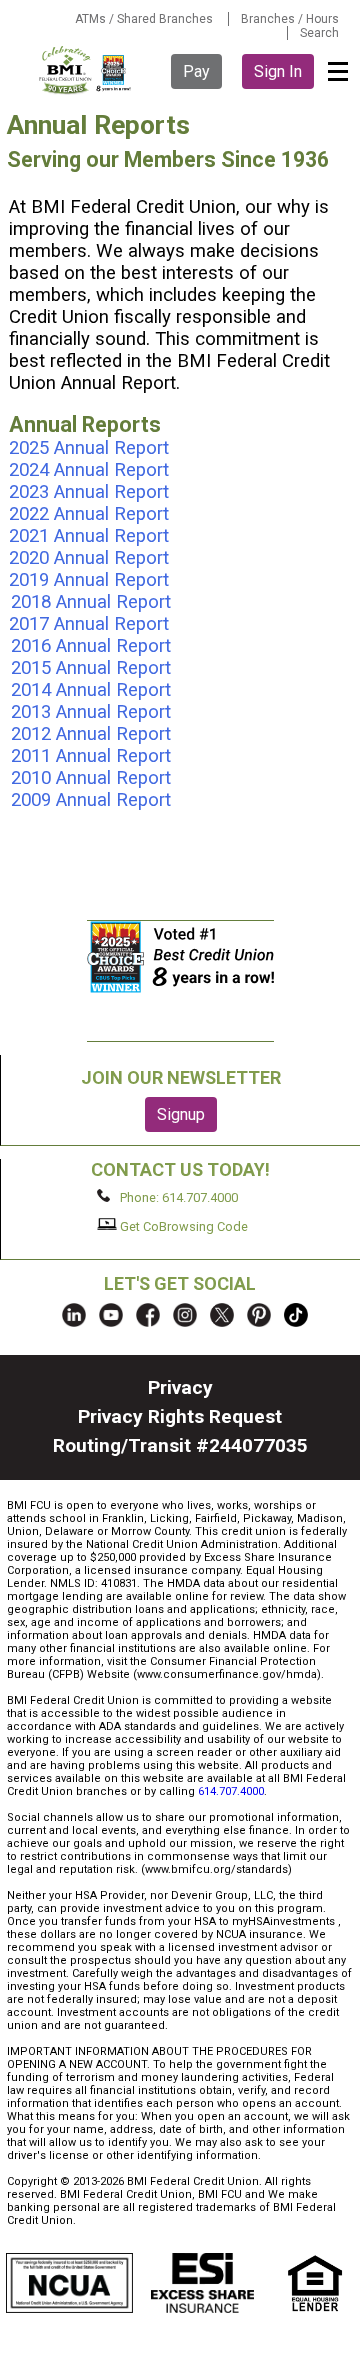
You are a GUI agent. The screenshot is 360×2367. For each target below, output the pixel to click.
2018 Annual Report (91, 602)
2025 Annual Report (89, 448)
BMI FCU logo (86, 70)
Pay (196, 71)
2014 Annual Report (91, 690)
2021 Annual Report (89, 536)
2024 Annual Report (91, 470)
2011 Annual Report (91, 756)
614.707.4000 (231, 1791)
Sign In (278, 71)
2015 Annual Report (91, 668)
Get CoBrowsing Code (182, 1225)
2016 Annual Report (91, 646)
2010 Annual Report (91, 778)
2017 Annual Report (89, 624)
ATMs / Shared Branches (144, 19)
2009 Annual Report (91, 800)
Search (319, 33)
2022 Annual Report (91, 514)
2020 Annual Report (89, 558)
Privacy (180, 1387)
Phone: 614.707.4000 (177, 1197)
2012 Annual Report (91, 734)
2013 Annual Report (91, 712)
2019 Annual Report (89, 580)
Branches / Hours (290, 19)
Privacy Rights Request (180, 1416)
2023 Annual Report (89, 492)
